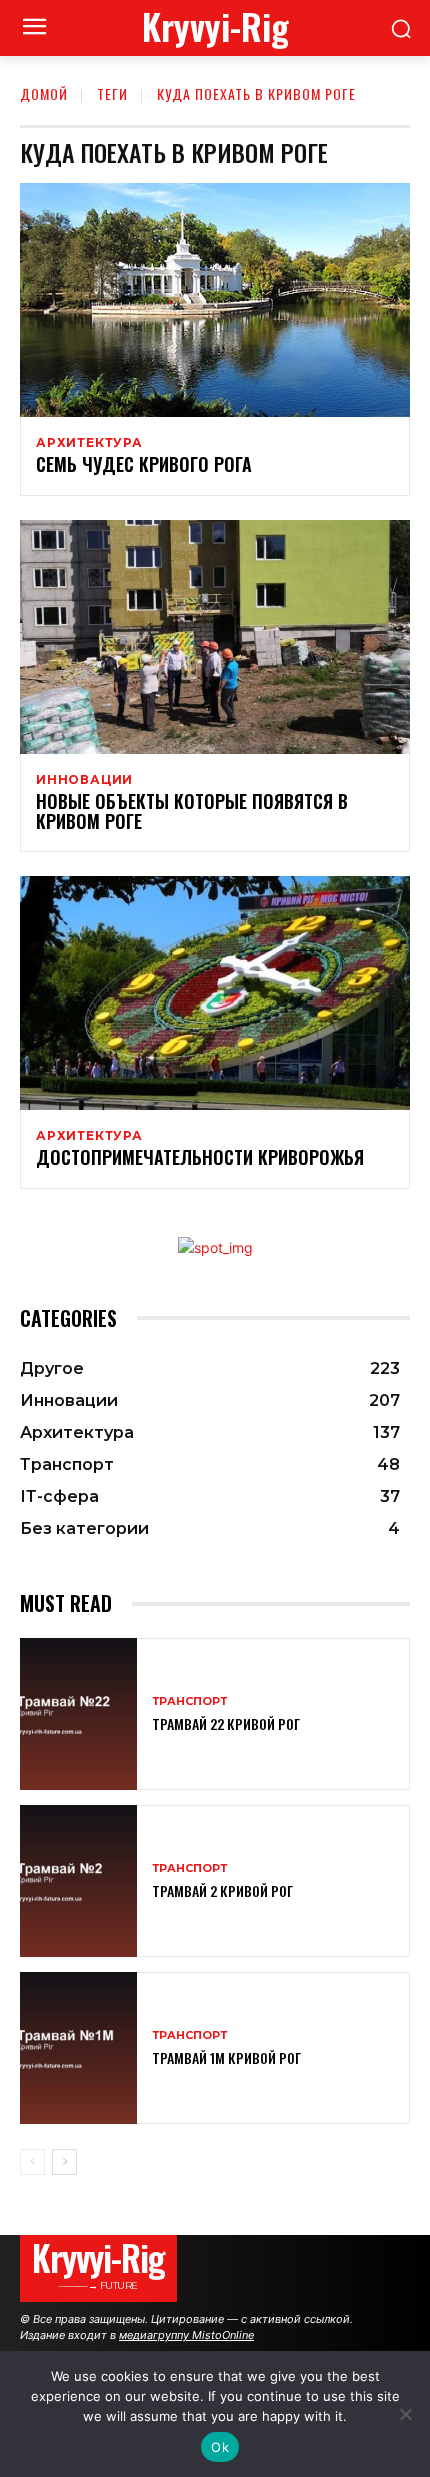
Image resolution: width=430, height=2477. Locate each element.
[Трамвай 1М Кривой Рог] (78, 2048)
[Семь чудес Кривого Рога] (215, 300)
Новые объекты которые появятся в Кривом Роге (192, 811)
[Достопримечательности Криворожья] (215, 993)
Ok (220, 2447)
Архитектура (89, 443)
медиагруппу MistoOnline (186, 2335)
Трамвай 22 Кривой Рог (226, 1723)
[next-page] (64, 2162)
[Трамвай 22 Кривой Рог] (78, 1714)
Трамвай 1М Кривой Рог (226, 2057)
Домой (44, 93)
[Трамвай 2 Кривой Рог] (78, 1881)
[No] (405, 2414)
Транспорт (189, 1701)
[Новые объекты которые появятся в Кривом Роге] (215, 637)
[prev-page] (32, 2162)
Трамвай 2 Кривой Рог (222, 1890)
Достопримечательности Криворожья (200, 1157)
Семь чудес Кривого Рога (144, 464)
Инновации (84, 780)
